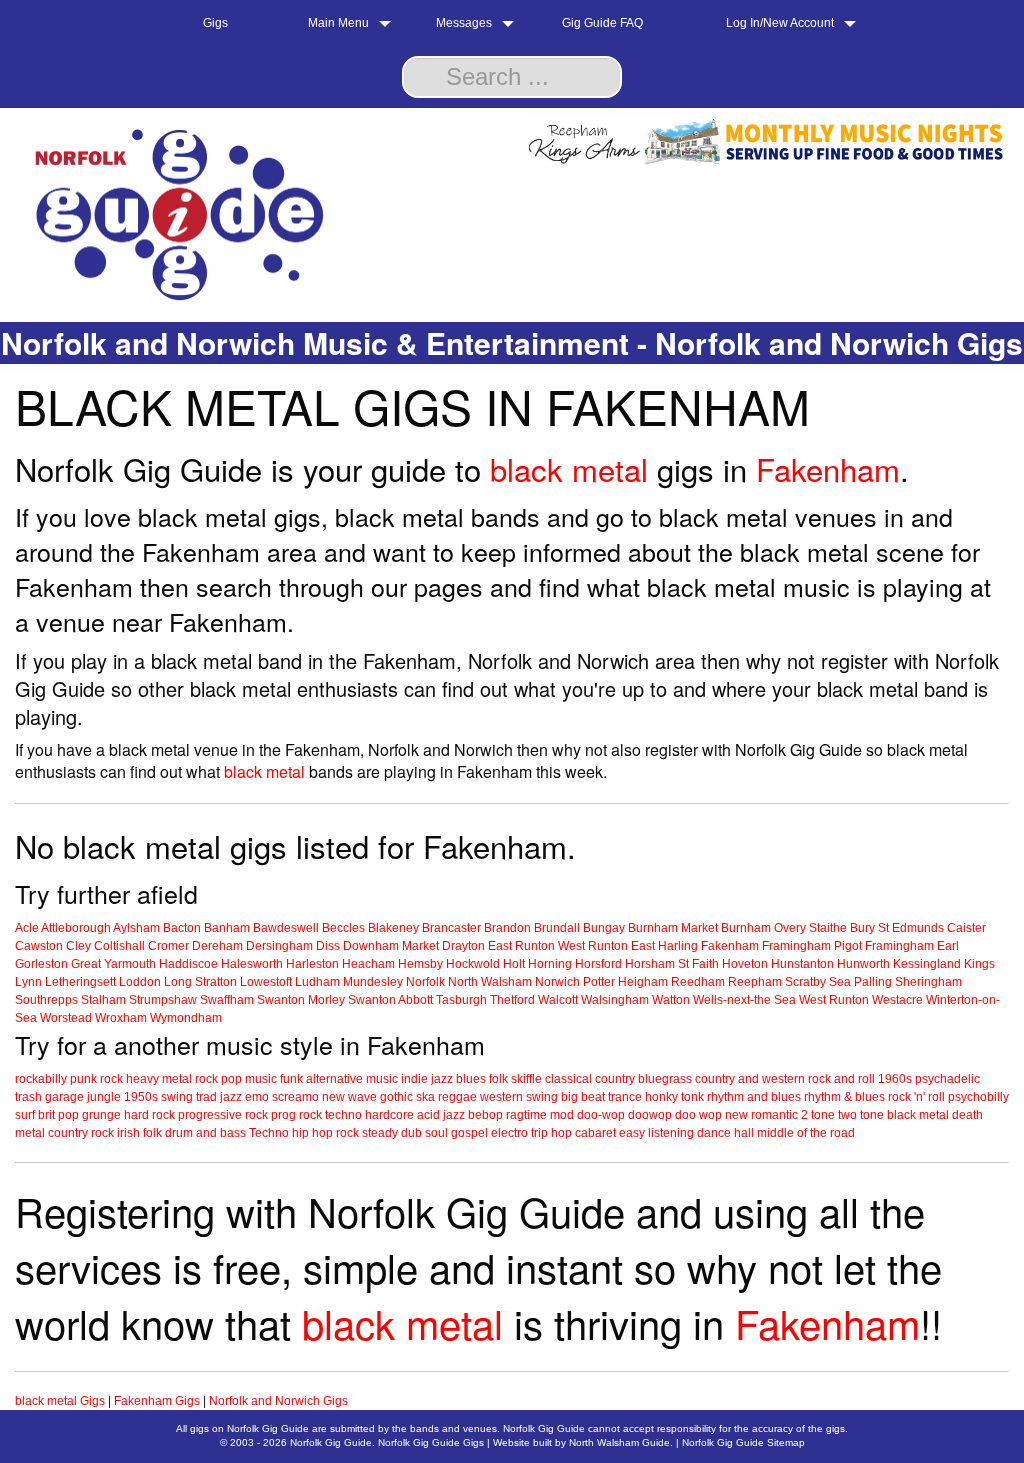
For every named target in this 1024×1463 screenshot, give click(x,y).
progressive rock (223, 1115)
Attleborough (76, 928)
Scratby (805, 982)
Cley (78, 946)
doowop (650, 1115)
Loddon (140, 982)
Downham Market (391, 946)
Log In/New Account (780, 23)
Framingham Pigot (812, 946)
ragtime (526, 1115)
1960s (895, 1079)
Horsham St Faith (672, 964)
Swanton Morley (301, 1000)
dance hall (725, 1133)
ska (425, 1097)
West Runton (593, 946)
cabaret (595, 1133)
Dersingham (279, 946)
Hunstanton (802, 964)
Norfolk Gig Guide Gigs (431, 1442)
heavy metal (159, 1079)
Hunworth (863, 964)
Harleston (312, 964)
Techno (269, 1133)
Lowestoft (266, 982)
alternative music (352, 1079)
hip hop (312, 1133)
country (615, 1079)
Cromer (168, 946)
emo (257, 1097)
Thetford (512, 1000)
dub (411, 1133)
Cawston (39, 946)
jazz (442, 1079)
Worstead (66, 1018)
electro (509, 1133)
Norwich (557, 982)
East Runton (521, 946)
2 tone (818, 1115)
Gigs (215, 23)
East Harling (664, 946)
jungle (104, 1097)
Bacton (182, 928)
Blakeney (393, 928)
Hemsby (420, 964)
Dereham (217, 946)
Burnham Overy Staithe (784, 928)
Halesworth (252, 964)
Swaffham (227, 1000)
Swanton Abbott (390, 1000)
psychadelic (947, 1079)
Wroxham (121, 1018)
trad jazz (219, 1097)
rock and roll (841, 1079)
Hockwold (473, 964)
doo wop (698, 1115)
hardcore (389, 1115)
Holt (514, 964)
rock (111, 1079)
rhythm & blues (844, 1097)
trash (28, 1097)
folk (498, 1079)
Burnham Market (673, 928)
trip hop (551, 1133)
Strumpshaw (163, 1000)
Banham (227, 928)
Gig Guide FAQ (602, 23)
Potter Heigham (625, 982)
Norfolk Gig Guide (331, 1442)
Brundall (557, 928)
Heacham (368, 964)
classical (568, 1079)
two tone (861, 1115)
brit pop (58, 1115)
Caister (966, 928)
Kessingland (927, 964)
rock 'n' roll (916, 1097)
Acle (27, 928)
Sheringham (928, 982)
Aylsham (136, 928)
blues (471, 1079)
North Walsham (490, 982)
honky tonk (674, 1097)
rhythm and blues (754, 1097)
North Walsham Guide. (621, 1442)
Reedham (698, 982)
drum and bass (205, 1133)
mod (562, 1115)
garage (64, 1097)
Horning (550, 964)
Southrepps (46, 1000)
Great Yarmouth (113, 964)
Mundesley (373, 982)
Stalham (103, 1000)
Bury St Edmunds (897, 928)
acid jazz (441, 1115)
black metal (569, 468)
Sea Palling (860, 982)
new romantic (761, 1115)
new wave (349, 1097)
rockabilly (41, 1079)
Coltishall (119, 946)
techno (343, 1115)
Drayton (463, 946)
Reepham (755, 982)
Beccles (343, 928)
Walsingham (615, 1000)
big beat (583, 1097)
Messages (464, 23)
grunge (101, 1115)
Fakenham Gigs (157, 1401)
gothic (396, 1097)
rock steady (367, 1133)
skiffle (526, 1079)
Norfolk (425, 982)
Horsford (598, 964)
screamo (295, 1097)
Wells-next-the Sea (744, 1000)
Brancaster (451, 928)
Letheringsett (80, 982)
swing (177, 1097)
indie (414, 1079)
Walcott (558, 1000)
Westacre (897, 1000)
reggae (457, 1097)
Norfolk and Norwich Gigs (278, 1401)
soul (436, 1133)
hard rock (149, 1115)
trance (625, 1097)
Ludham (317, 982)
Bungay (604, 928)
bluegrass (665, 1079)
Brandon (507, 928)
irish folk (139, 1133)
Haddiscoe (188, 964)
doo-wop (601, 1115)
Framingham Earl (912, 946)
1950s (141, 1097)
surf (25, 1115)
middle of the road (806, 1133)
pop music (249, 1079)
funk (291, 1079)
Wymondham (186, 1018)
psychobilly (978, 1097)
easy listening (656, 1133)
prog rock (296, 1115)
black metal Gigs (60, 1401)
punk (83, 1079)
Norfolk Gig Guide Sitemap (743, 1442)
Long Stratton (200, 982)
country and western (750, 1079)
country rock (81, 1133)
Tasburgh (461, 1000)
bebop (485, 1115)
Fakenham (828, 468)
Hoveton (745, 964)
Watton (671, 1000)
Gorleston (41, 964)
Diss (328, 946)
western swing (519, 1097)
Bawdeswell (286, 928)
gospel (469, 1133)
